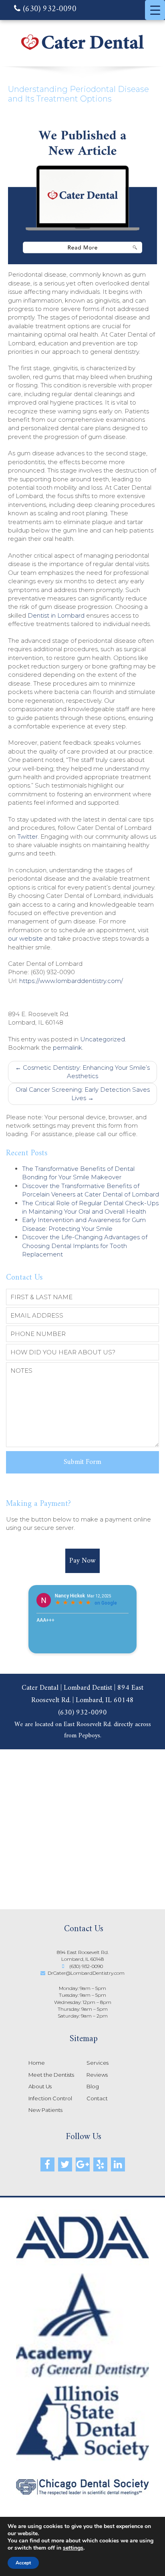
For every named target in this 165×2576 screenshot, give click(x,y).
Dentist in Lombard (56, 615)
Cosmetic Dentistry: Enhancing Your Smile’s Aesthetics (82, 1072)
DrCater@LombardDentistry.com (86, 1973)
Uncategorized (103, 1039)
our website (25, 938)
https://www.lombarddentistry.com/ (71, 981)
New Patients (45, 2110)
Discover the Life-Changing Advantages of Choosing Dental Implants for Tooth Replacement (85, 1246)
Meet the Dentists (51, 2075)
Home (37, 2063)
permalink (67, 1048)
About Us (40, 2086)
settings (73, 2548)
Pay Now (82, 1561)
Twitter (27, 836)
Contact (97, 2098)
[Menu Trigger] (155, 10)
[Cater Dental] (82, 50)
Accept (23, 2563)
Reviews (97, 2075)
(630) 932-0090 (48, 10)
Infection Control (50, 2098)
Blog (93, 2086)
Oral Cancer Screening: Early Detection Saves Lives (83, 1094)
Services (98, 2063)
